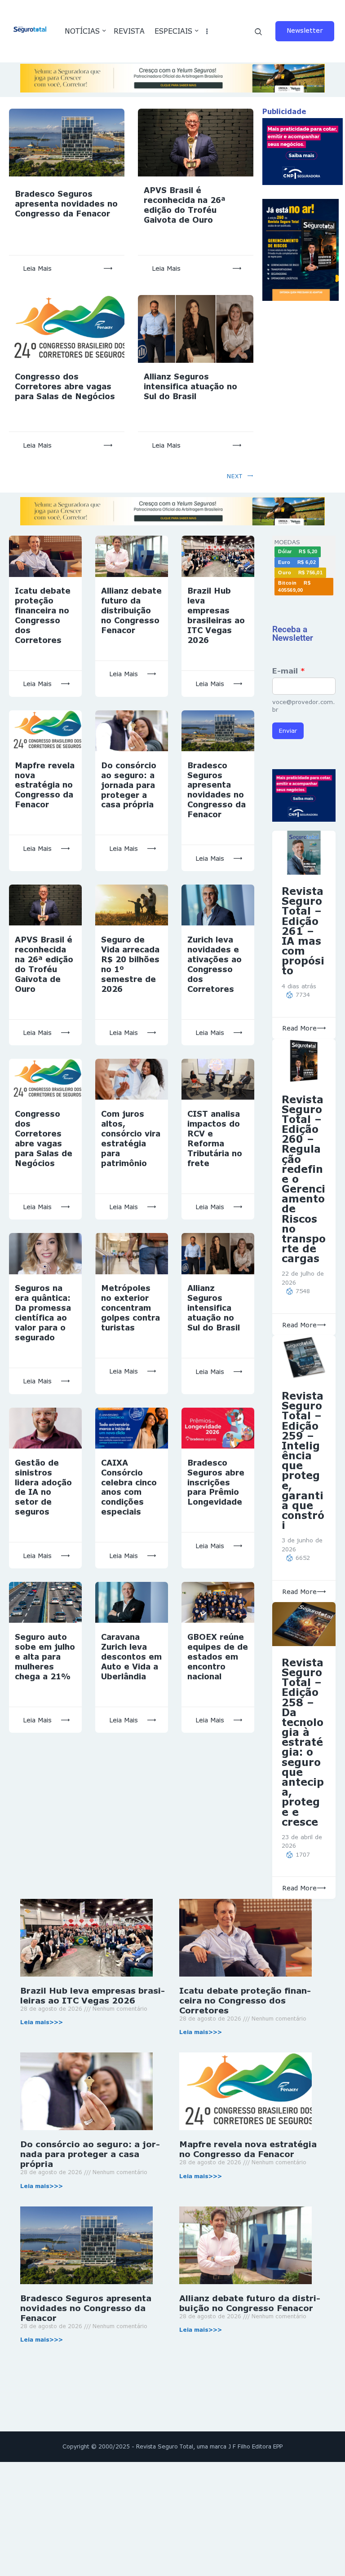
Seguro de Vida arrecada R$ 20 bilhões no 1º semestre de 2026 (130, 964)
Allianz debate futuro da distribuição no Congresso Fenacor (131, 610)
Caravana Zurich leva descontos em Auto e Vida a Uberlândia (131, 1657)
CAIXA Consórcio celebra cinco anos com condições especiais (129, 1487)
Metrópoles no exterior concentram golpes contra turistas (130, 1308)
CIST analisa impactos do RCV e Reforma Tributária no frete (215, 1138)
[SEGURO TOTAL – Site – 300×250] (303, 123)
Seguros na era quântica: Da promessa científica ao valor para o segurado (43, 1313)
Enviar (288, 731)
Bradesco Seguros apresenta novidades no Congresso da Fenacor (66, 204)
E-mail (289, 671)
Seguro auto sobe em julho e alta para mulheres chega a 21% (45, 1657)
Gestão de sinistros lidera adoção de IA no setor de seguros (43, 1487)
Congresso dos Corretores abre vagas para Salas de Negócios (65, 386)
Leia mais (37, 268)
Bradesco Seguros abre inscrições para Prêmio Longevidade (216, 1482)
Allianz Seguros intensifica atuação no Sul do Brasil (190, 386)
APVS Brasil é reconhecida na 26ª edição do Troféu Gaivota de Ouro (185, 205)
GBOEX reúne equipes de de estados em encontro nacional (218, 1657)
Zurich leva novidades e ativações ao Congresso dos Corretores (215, 964)
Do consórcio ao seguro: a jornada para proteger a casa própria (129, 785)
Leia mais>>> (42, 2022)
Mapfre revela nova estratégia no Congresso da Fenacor (45, 785)
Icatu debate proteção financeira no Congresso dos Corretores (43, 615)
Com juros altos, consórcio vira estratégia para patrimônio (131, 1138)
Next (235, 476)
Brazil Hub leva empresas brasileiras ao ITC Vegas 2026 (216, 615)
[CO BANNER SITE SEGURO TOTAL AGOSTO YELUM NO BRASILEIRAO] (172, 68)
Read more (299, 1028)
